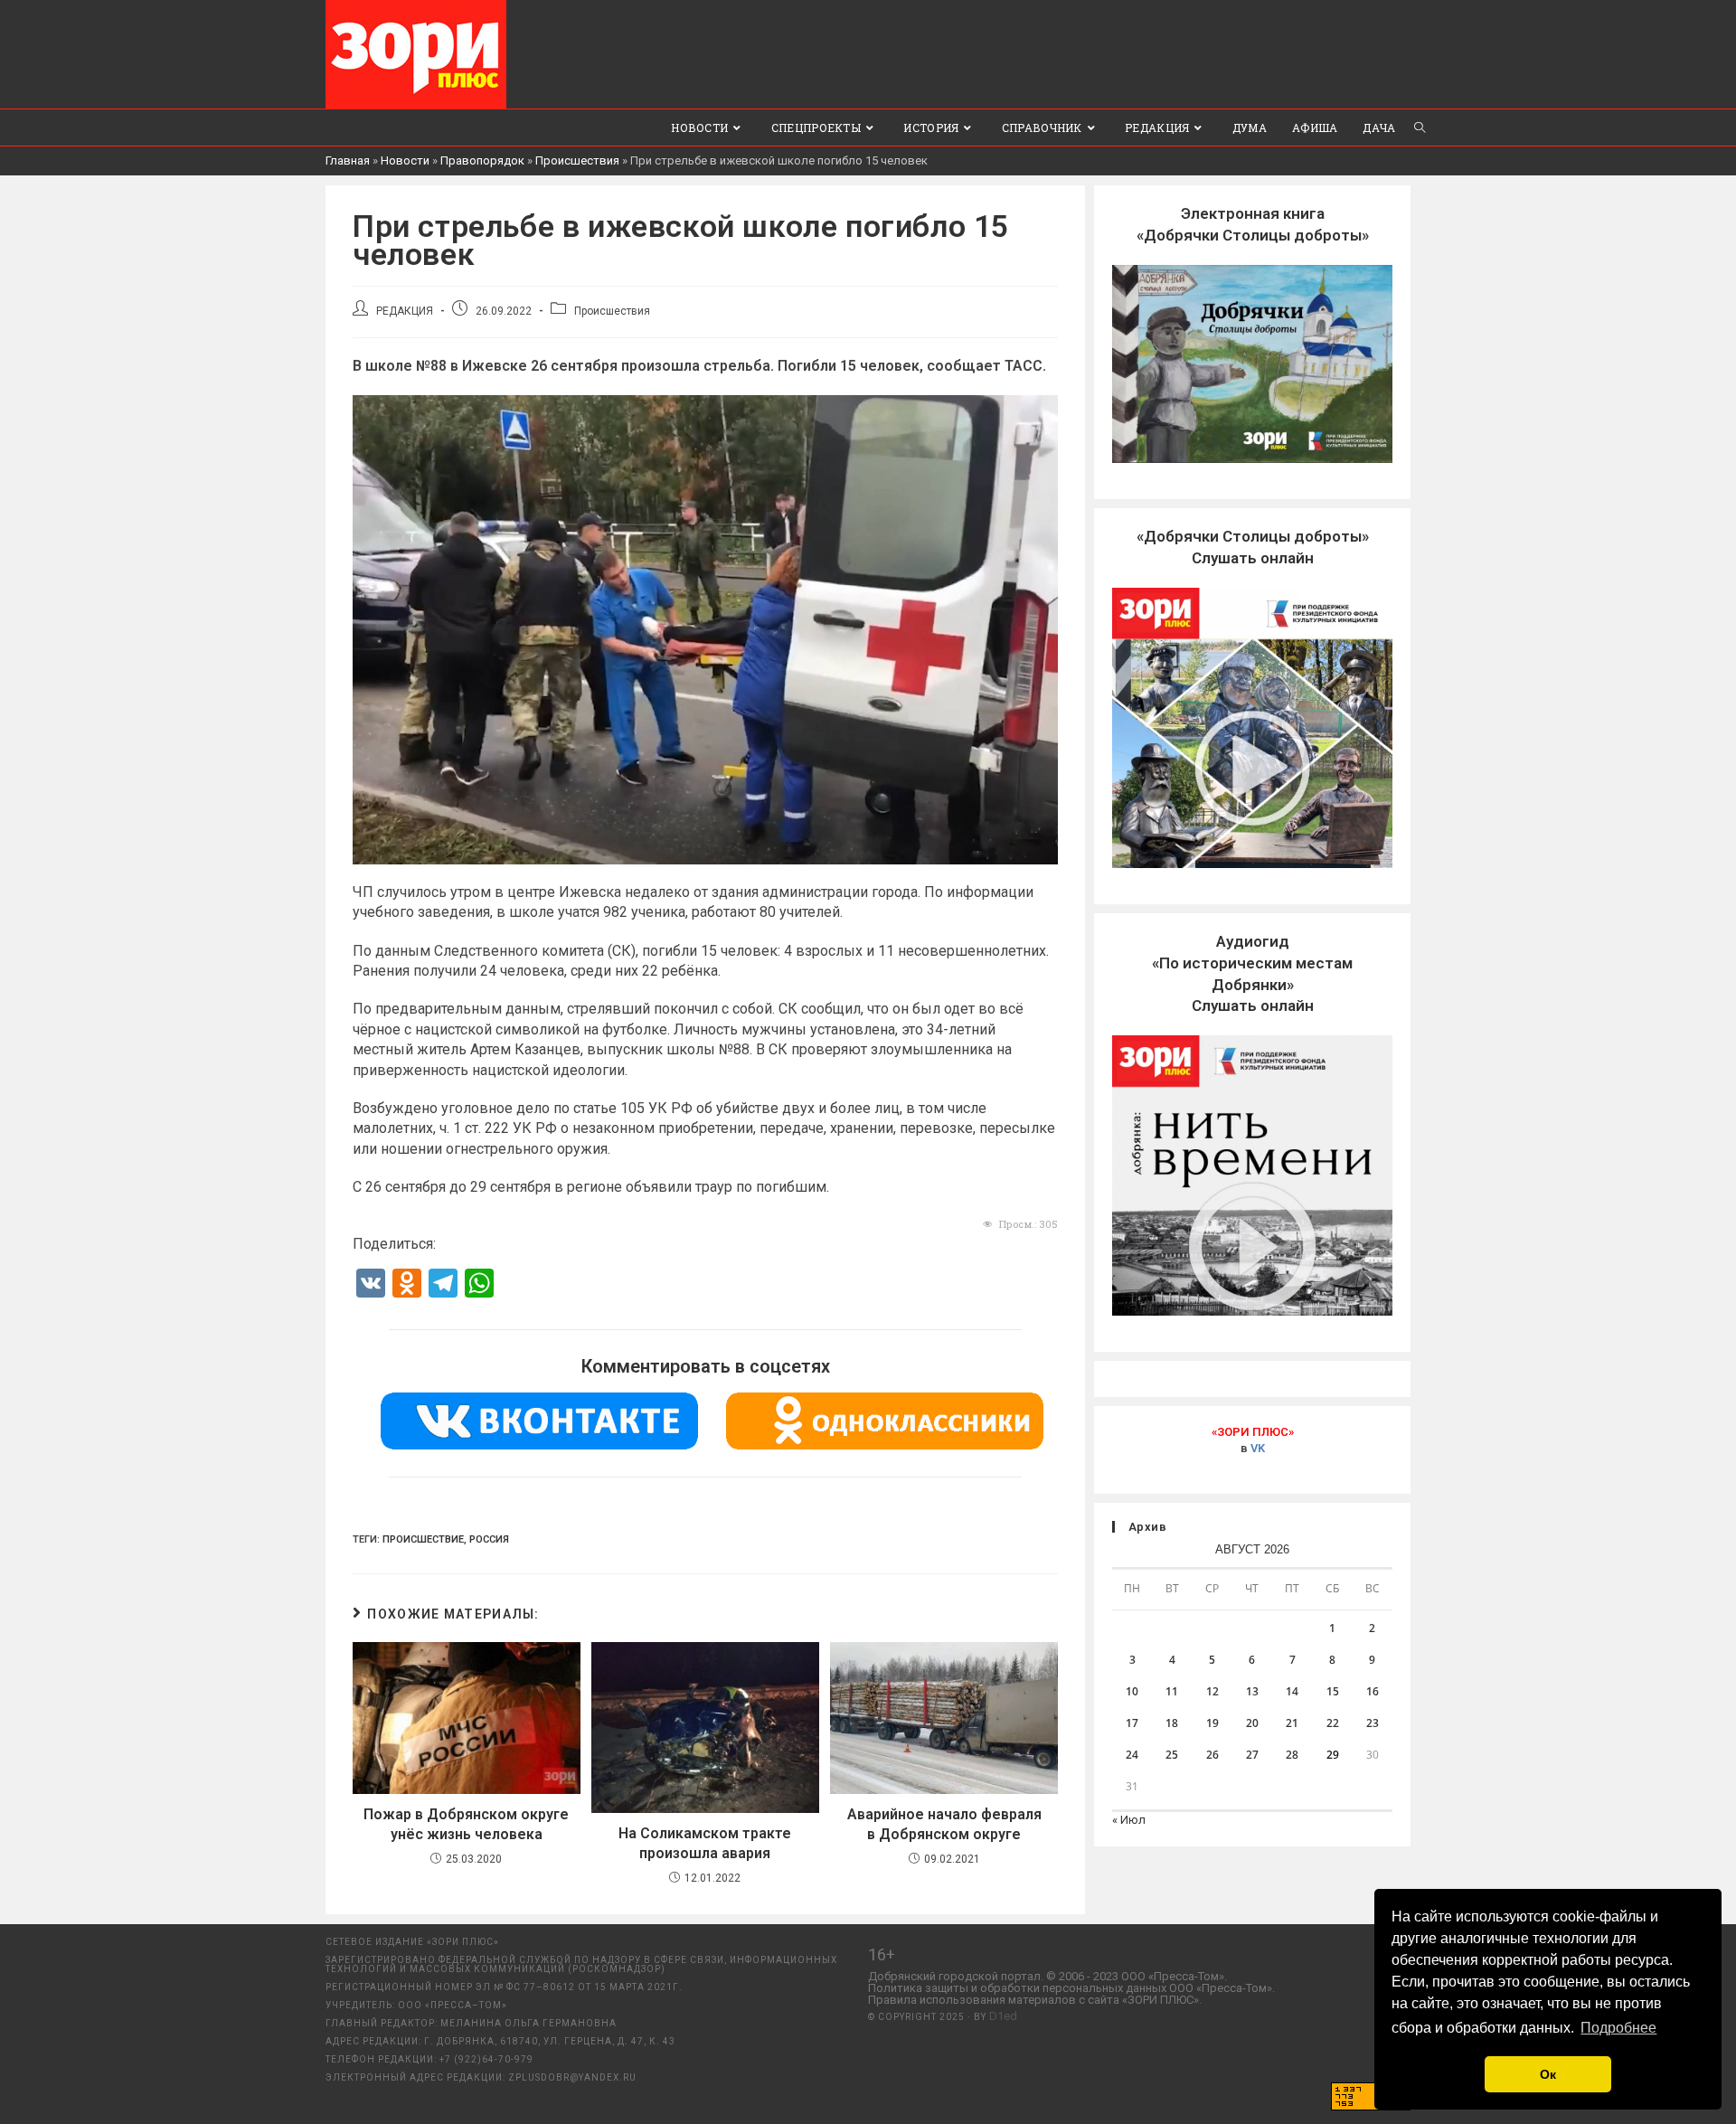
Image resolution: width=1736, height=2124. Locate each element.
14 (1292, 1691)
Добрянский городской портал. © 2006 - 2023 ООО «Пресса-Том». (1047, 1976)
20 (1252, 1723)
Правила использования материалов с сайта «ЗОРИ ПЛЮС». (1035, 2000)
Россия (489, 1539)
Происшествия (577, 160)
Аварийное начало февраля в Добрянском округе (944, 1824)
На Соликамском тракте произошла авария (705, 1843)
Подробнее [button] (1618, 2028)
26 (1212, 1755)
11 (1172, 1691)
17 (1132, 1723)
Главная (348, 160)
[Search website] (1420, 127)
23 (1373, 1723)
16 (1373, 1691)
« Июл (1129, 1820)
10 (1132, 1691)
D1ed (1003, 2016)
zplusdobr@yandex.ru (572, 2077)
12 (1212, 1691)
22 (1333, 1723)
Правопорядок (482, 160)
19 (1212, 1723)
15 (1333, 1691)
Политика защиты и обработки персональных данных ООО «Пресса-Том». (1071, 1988)
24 (1132, 1755)
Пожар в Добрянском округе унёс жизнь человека (466, 1824)
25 (1172, 1755)
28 (1292, 1755)
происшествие (423, 1539)
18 (1172, 1723)
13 (1252, 1691)
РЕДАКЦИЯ (405, 311)
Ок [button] (1548, 2074)
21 (1292, 1723)
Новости (405, 160)
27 (1252, 1755)
